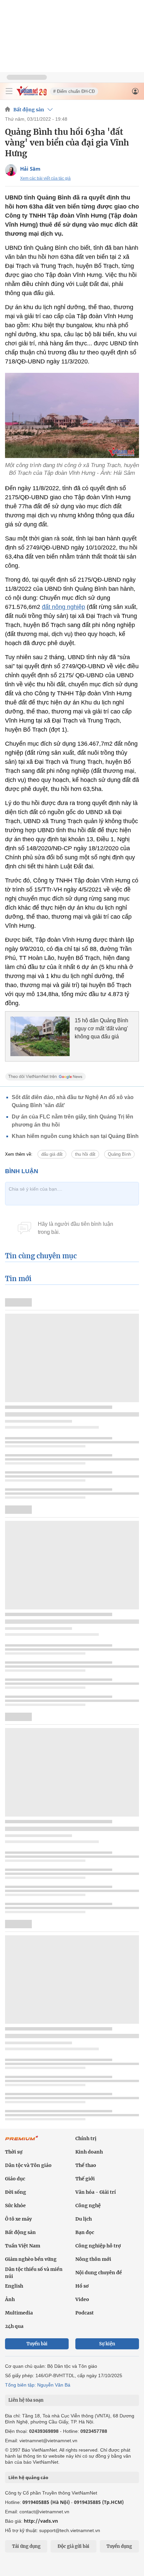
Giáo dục (15, 2179)
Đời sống (16, 2192)
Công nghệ (88, 2206)
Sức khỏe (15, 2206)
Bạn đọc (85, 2232)
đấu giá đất (52, 1154)
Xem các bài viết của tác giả (45, 178)
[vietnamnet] (31, 94)
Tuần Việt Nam (23, 2246)
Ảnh (10, 2299)
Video (82, 2299)
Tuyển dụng (119, 2546)
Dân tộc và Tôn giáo (28, 2165)
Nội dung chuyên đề (99, 2273)
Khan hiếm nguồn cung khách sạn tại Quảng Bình (75, 1136)
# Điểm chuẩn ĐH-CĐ (74, 91)
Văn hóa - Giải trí (96, 2192)
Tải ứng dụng (26, 2546)
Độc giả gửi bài (74, 2546)
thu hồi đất (85, 1154)
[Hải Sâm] (11, 170)
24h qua (14, 2326)
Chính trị (86, 2138)
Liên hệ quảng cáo (28, 2477)
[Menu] (9, 91)
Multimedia (19, 2313)
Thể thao (86, 2165)
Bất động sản (29, 110)
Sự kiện (107, 2344)
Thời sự (14, 2152)
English (14, 2286)
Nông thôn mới (93, 2259)
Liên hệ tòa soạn (26, 2400)
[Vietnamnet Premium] (22, 2141)
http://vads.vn (41, 2521)
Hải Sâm (30, 169)
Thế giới (85, 2179)
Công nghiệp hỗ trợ (98, 2246)
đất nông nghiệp (63, 607)
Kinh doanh (89, 2152)
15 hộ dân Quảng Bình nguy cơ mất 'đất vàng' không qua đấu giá (101, 1028)
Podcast (85, 2313)
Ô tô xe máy (18, 2219)
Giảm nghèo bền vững (31, 2259)
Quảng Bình (119, 1154)
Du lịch (84, 2219)
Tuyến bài (37, 2344)
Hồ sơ (82, 2286)
